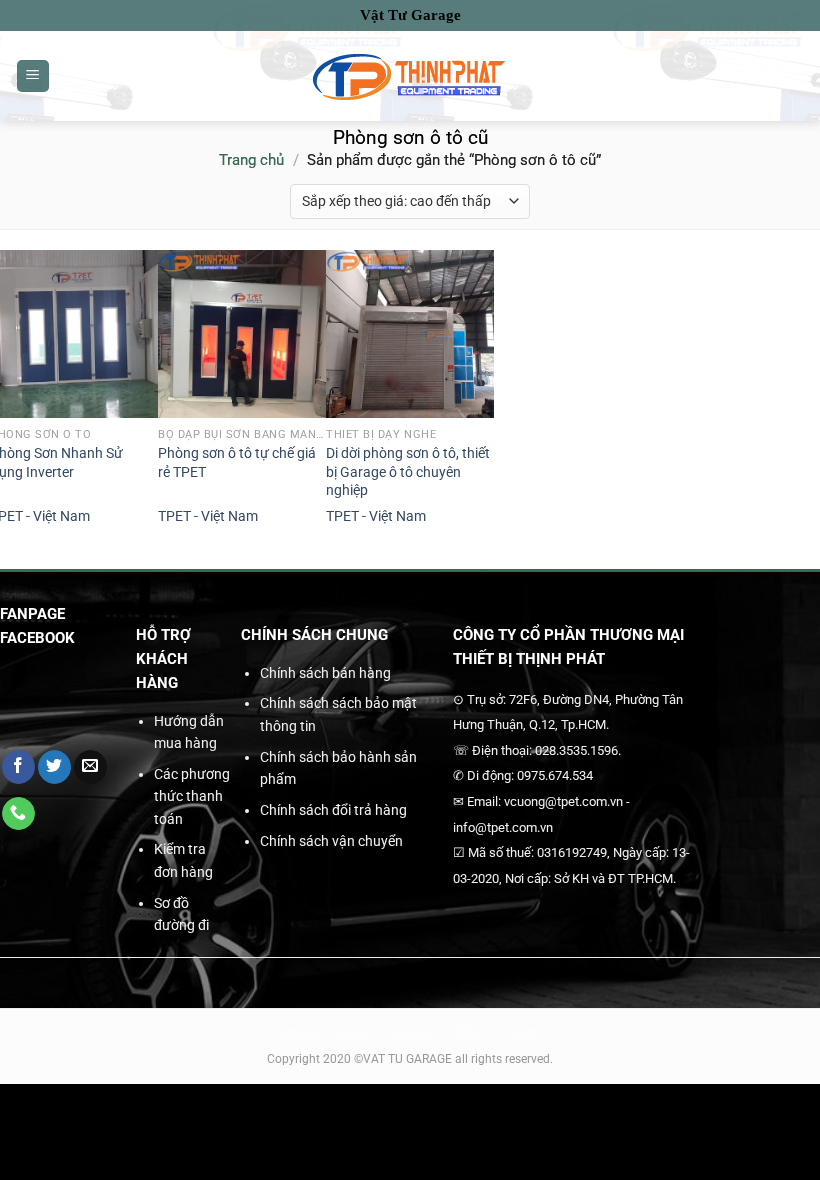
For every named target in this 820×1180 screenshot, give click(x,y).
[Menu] (33, 76)
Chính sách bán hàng (325, 673)
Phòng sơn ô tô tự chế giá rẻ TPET (237, 463)
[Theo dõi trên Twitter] (54, 767)
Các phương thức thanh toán (192, 796)
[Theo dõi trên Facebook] (18, 767)
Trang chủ (251, 160)
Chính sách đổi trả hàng (333, 810)
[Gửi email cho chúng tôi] (90, 767)
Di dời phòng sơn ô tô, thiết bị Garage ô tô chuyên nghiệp (408, 472)
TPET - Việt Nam (208, 516)
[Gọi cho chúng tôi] (18, 814)
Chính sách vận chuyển (331, 841)
